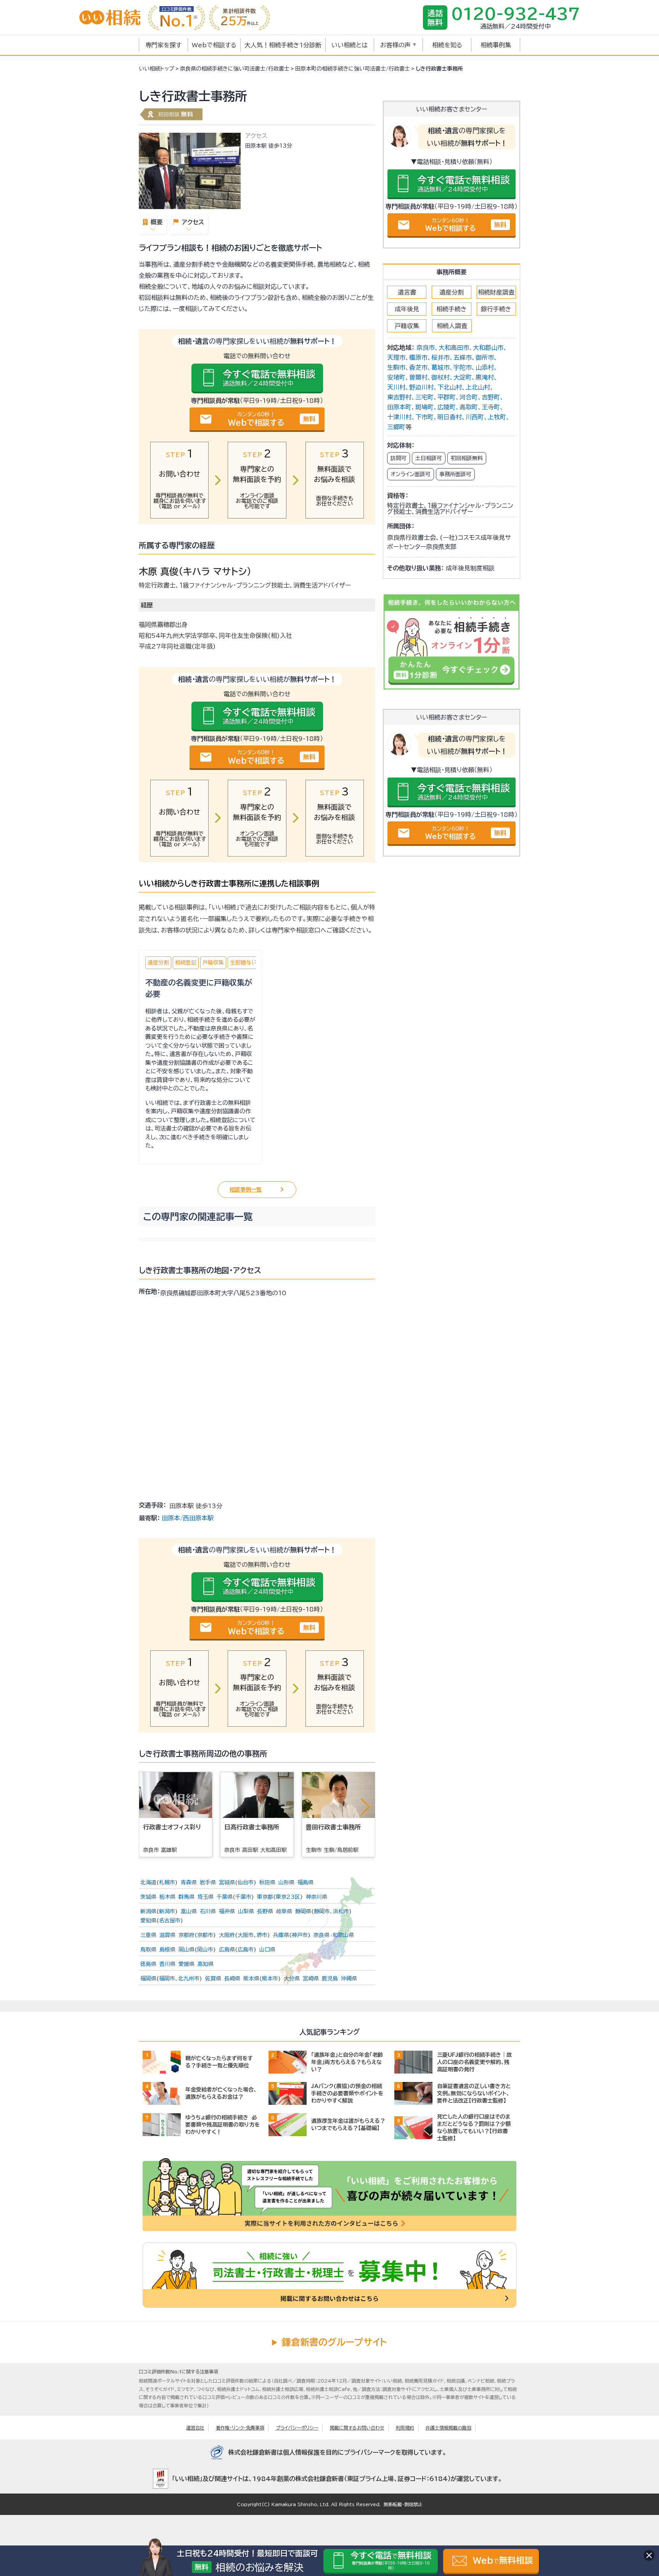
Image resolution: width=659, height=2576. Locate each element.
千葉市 (243, 1897)
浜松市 (341, 1911)
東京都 (265, 1897)
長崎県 (232, 1979)
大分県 (292, 1979)
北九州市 (189, 1979)
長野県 (265, 1911)
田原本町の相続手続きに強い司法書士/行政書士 (353, 69)
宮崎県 (311, 1979)
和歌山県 (343, 1935)
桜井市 (440, 357)
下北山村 (450, 387)
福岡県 (148, 1979)
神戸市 (300, 1935)
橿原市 (418, 357)
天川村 (396, 387)
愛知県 (148, 1921)
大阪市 (246, 1935)
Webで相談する (214, 45)
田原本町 (399, 407)
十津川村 (399, 417)
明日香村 (450, 417)
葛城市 (440, 367)
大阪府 (227, 1935)
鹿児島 (330, 1979)
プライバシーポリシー (297, 2428)
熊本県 (251, 1979)
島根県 (167, 1950)
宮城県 (227, 1882)
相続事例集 (496, 45)
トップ (157, 69)
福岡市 (167, 1979)
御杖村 (440, 377)
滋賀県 (167, 1935)
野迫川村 (421, 387)
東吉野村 (399, 397)
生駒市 (396, 367)
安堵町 (396, 377)
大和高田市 (454, 348)
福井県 (227, 1911)
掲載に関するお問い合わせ (357, 2428)
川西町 (475, 417)
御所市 (485, 357)
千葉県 (225, 1897)
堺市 (262, 1935)
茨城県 (148, 1897)
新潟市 (167, 1911)
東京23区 (288, 1897)
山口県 (267, 1950)
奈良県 (321, 1935)
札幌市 (167, 1882)
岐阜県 (284, 1911)
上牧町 (497, 417)
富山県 (189, 1911)
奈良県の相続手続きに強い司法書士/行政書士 (235, 69)
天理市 (396, 357)
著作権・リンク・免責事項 (240, 2428)
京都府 (186, 1935)
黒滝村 (485, 377)
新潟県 (148, 1911)
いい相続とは (350, 45)
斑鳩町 (424, 407)
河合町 (469, 397)
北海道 (148, 1882)
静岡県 (303, 1911)
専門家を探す (163, 45)
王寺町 (491, 407)
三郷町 (396, 427)
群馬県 (186, 1897)
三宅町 (424, 397)
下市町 (424, 417)
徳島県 (148, 1964)
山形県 (286, 1882)
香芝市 (418, 367)
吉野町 (491, 397)
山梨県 (246, 1911)
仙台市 (246, 1882)
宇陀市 (463, 367)
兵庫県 (281, 1935)
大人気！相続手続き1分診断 (283, 45)
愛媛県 (186, 1964)
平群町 (447, 397)
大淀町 (463, 377)
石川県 (208, 1911)
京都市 (205, 1935)
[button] (365, 1806)
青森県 (189, 1882)
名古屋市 (170, 1921)
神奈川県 (317, 1897)
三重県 (148, 1935)
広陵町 (447, 407)
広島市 (246, 1950)
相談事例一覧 (246, 1190)
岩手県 (208, 1882)
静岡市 (322, 1911)
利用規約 (405, 2428)
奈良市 (426, 348)
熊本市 (270, 1979)
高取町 (469, 407)
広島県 (227, 1950)
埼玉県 (206, 1897)
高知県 (206, 1964)
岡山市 (205, 1950)
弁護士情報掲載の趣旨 (448, 2428)
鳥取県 (148, 1950)
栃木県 (167, 1897)
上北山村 (478, 387)
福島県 (305, 1882)
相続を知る (447, 45)
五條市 (463, 357)
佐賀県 (213, 1979)
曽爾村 (418, 377)
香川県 (167, 1964)
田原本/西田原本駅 (188, 1518)
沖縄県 (349, 1979)
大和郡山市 (488, 348)
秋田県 (267, 1882)
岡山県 (186, 1950)
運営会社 (195, 2428)
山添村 (485, 367)
